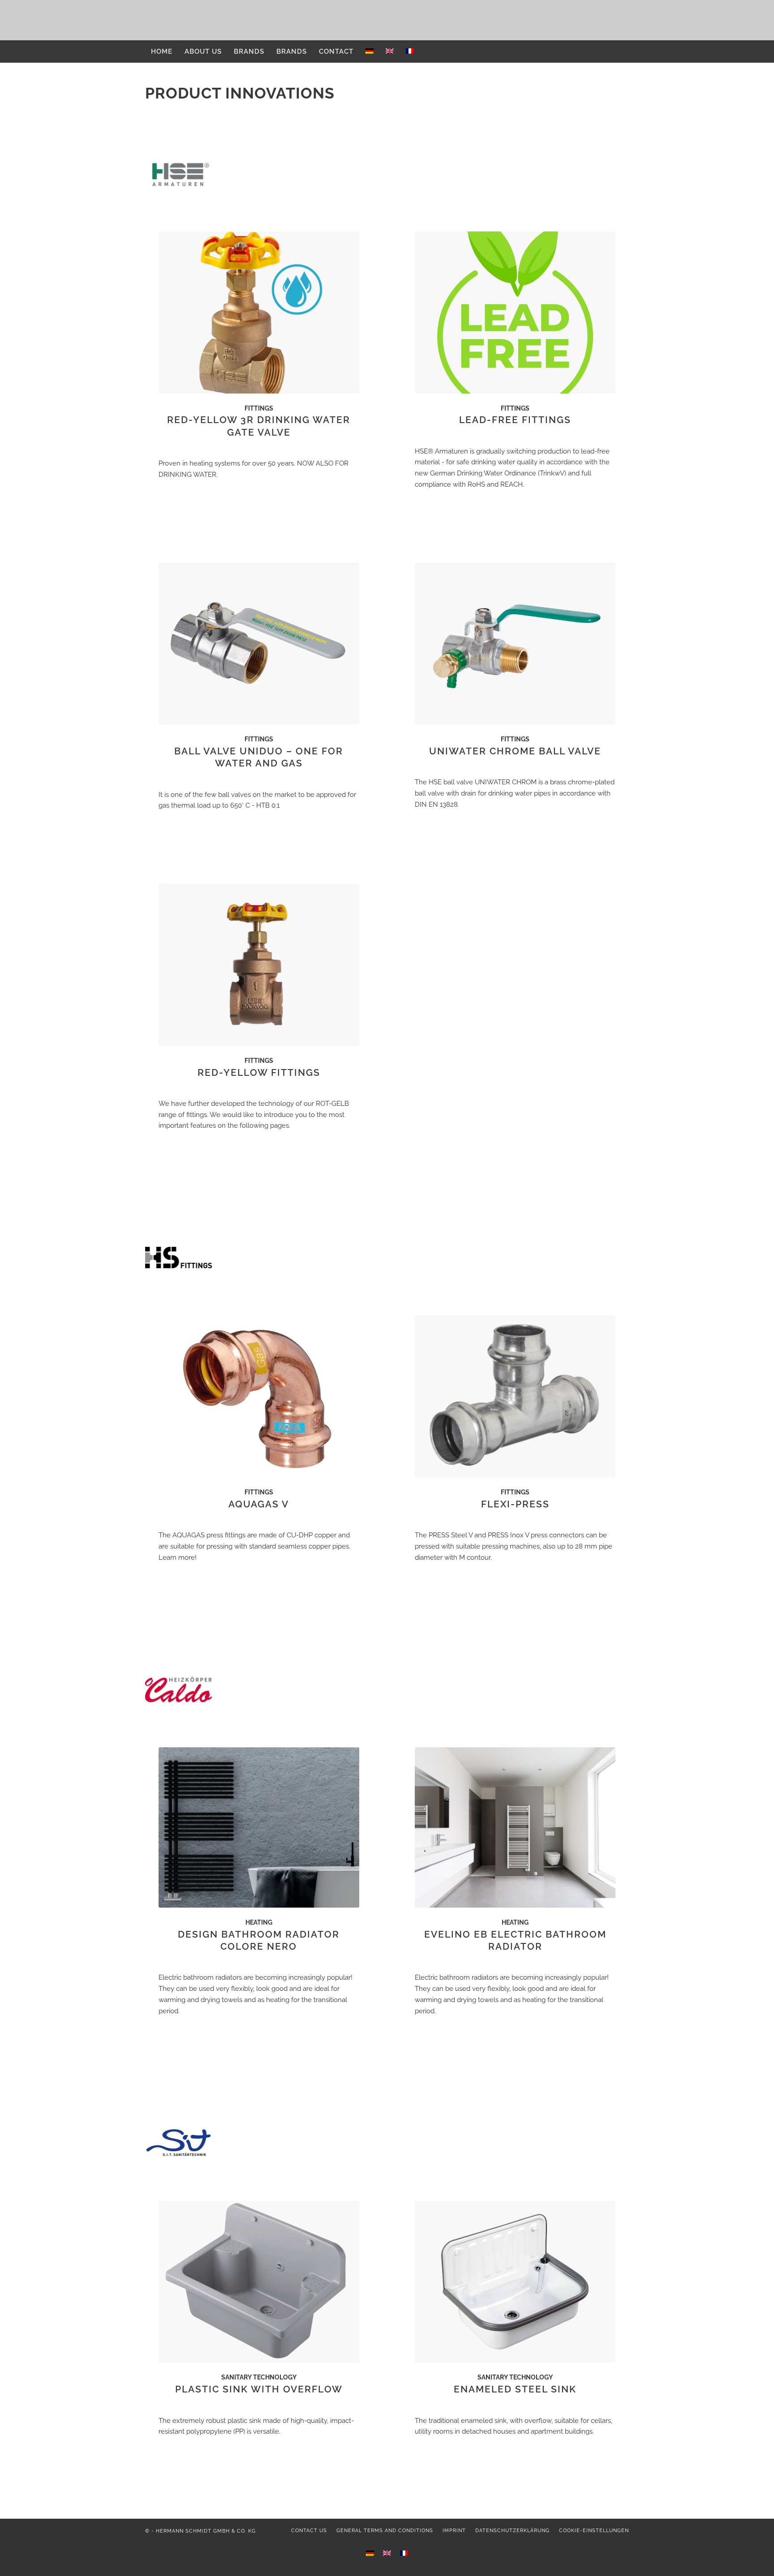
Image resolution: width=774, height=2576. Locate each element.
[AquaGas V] (259, 1397)
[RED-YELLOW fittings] (259, 965)
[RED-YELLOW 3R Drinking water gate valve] (259, 312)
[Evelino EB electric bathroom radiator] (515, 1827)
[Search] (623, 51)
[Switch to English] (387, 2553)
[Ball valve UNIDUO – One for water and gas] (259, 644)
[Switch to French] (410, 51)
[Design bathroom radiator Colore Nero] (259, 1827)
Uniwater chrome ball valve (515, 751)
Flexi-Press (515, 1504)
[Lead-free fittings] (515, 312)
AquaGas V (259, 1504)
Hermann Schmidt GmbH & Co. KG (206, 2531)
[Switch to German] (369, 51)
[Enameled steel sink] (515, 2282)
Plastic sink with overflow (259, 2389)
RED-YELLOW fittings (259, 1072)
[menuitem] (162, 51)
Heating (259, 1922)
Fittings (259, 408)
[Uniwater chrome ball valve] (515, 644)
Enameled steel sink (515, 2389)
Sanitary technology (259, 2377)
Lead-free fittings (515, 420)
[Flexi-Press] (515, 1397)
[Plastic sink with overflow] (259, 2282)
